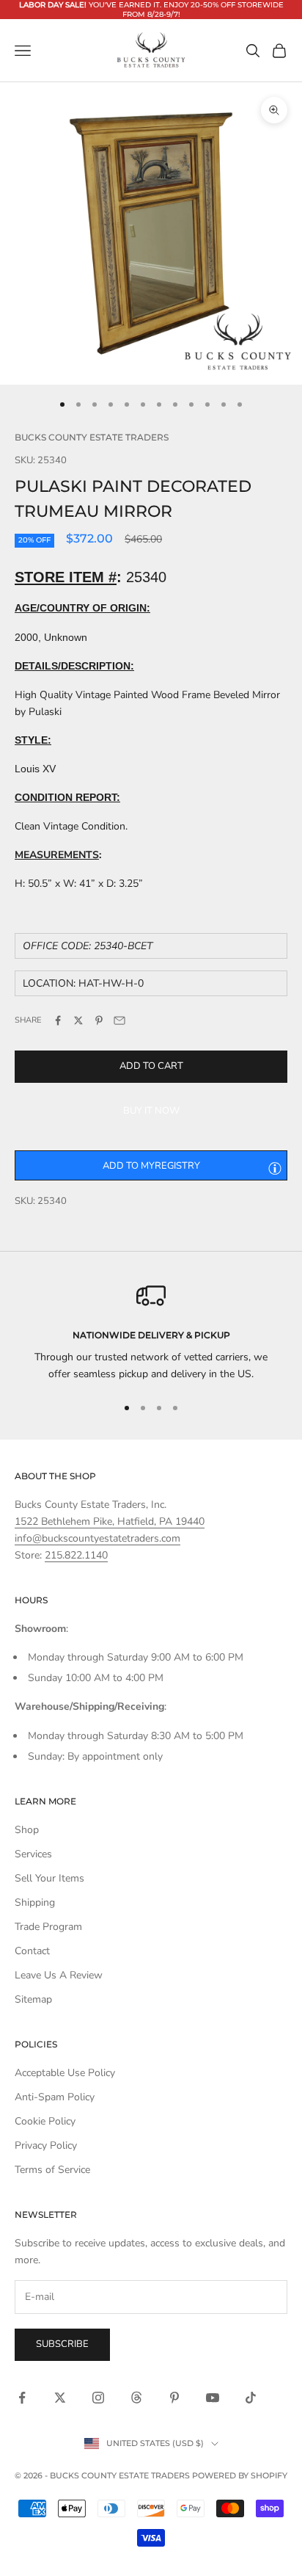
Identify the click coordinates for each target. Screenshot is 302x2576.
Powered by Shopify (240, 2475)
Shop (27, 1830)
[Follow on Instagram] (98, 2398)
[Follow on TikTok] (251, 2398)
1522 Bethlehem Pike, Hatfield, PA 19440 (110, 1521)
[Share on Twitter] (78, 1020)
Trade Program (48, 1927)
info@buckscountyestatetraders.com (97, 1538)
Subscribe (62, 2344)
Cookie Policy (45, 2121)
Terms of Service (52, 2170)
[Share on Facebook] (58, 1020)
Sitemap (33, 1999)
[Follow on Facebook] (22, 2398)
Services (33, 1854)
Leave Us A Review (59, 1975)
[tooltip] (275, 1168)
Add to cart (151, 1066)
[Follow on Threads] (136, 2398)
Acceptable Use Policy (65, 2073)
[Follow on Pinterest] (174, 2398)
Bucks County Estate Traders (92, 437)
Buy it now (151, 1111)
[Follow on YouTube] (213, 2398)
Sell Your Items (49, 1878)
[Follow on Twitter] (60, 2398)
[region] (151, 1332)
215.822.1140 (76, 1555)
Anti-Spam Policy (55, 2097)
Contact (32, 1951)
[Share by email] (119, 1020)
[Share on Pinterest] (99, 1020)
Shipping (35, 1902)
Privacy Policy (46, 2145)
